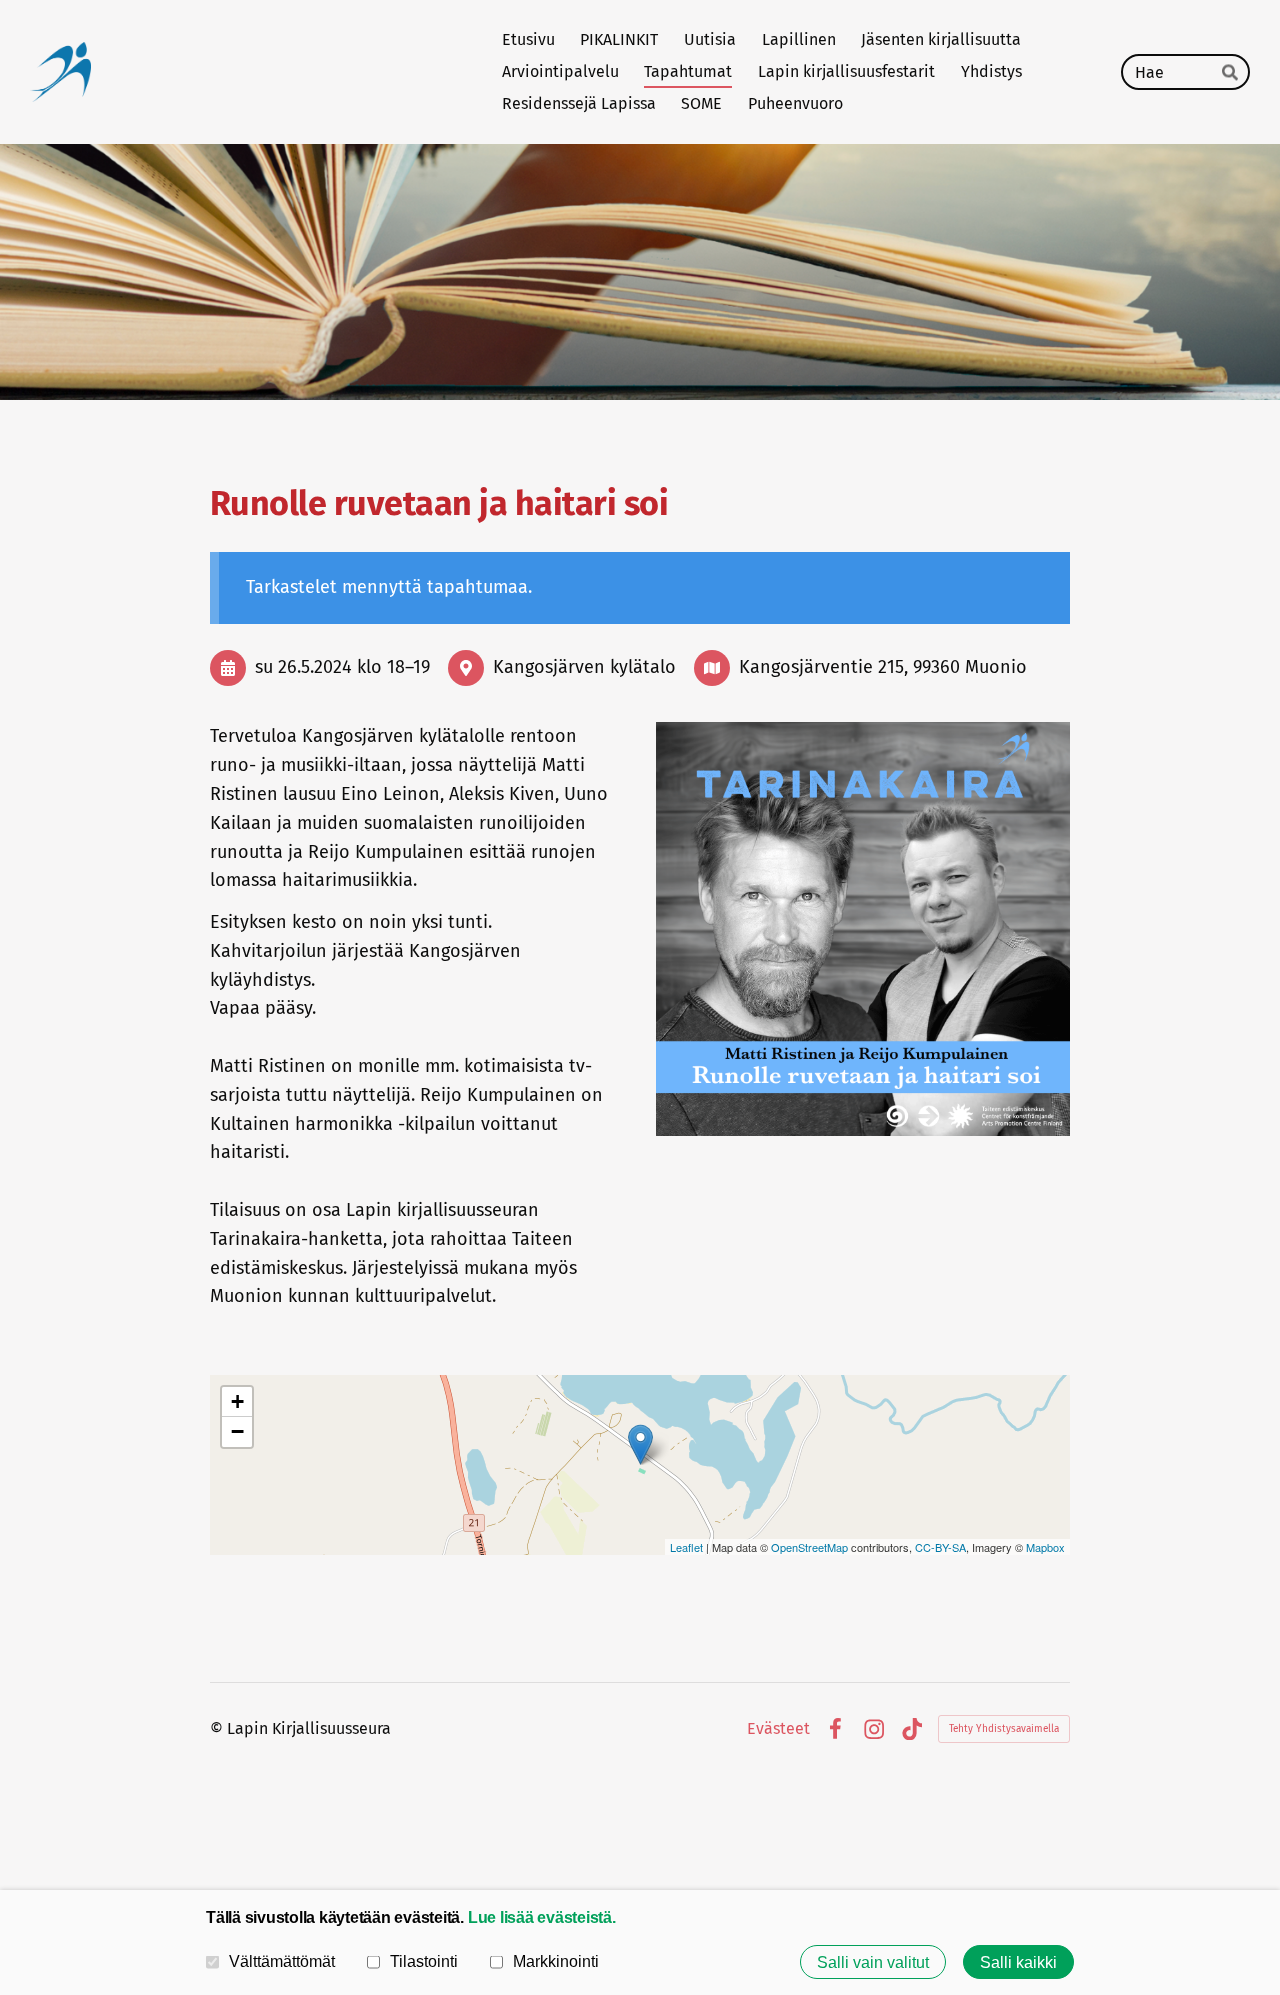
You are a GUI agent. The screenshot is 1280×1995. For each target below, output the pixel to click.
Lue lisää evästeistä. (542, 1917)
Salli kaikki (1018, 1962)
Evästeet (778, 1729)
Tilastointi (424, 1961)
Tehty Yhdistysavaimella (1004, 1729)
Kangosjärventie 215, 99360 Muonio (883, 667)
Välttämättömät (282, 1961)
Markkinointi (556, 1961)
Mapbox (1045, 1547)
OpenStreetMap (809, 1547)
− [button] (237, 1431)
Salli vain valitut (873, 1962)
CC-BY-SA (940, 1547)
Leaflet (686, 1547)
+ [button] (237, 1401)
